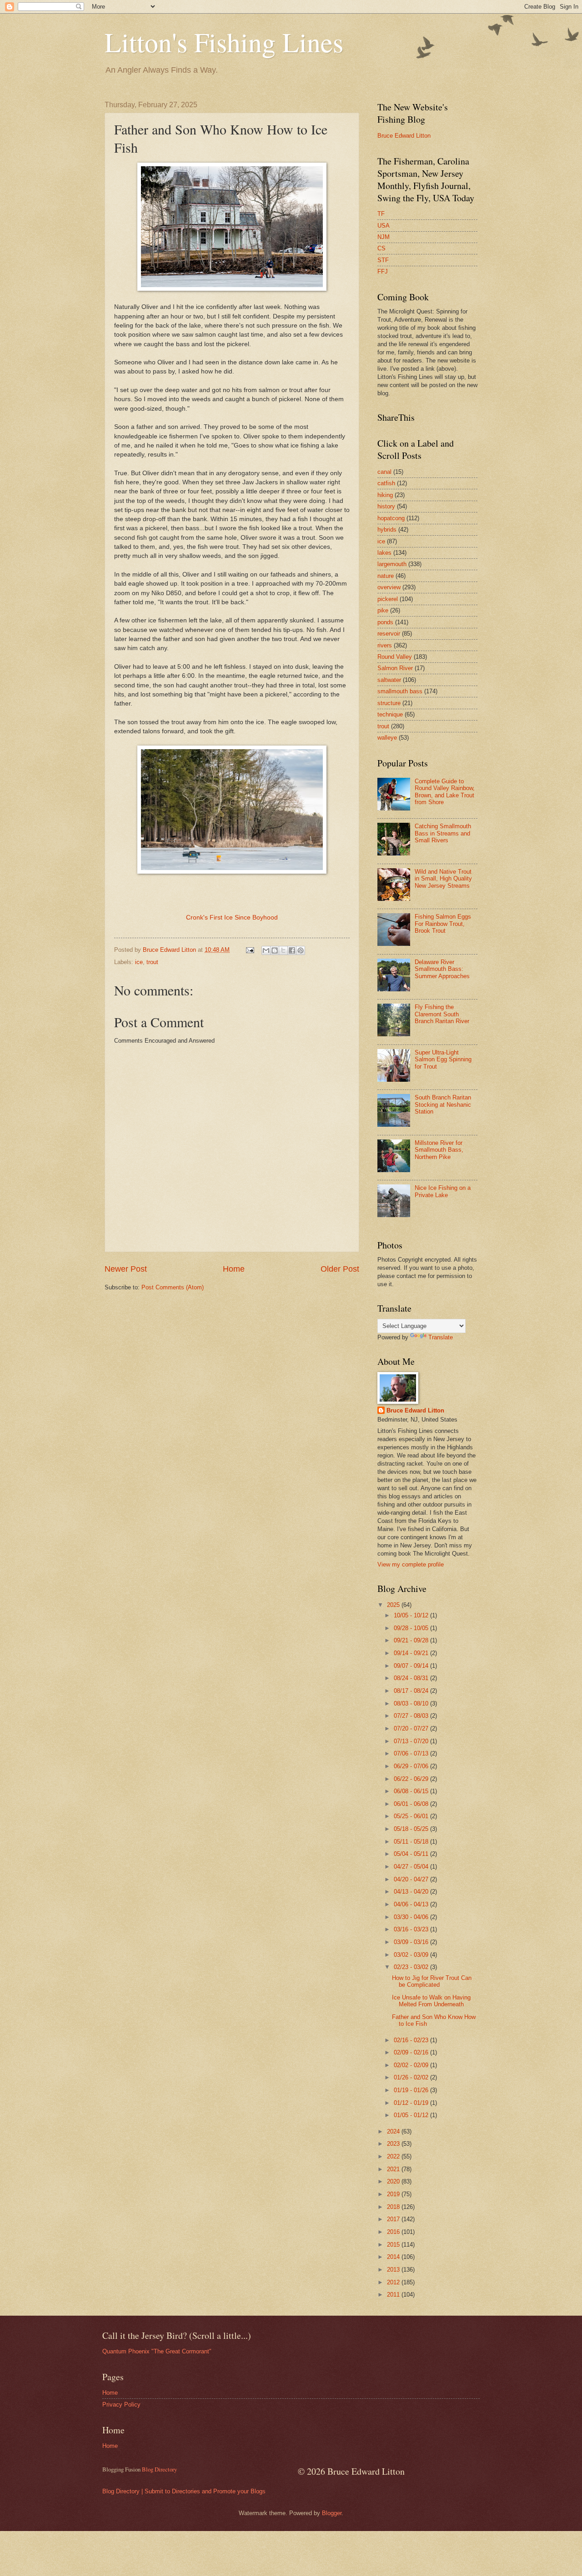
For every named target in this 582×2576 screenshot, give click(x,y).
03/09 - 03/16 (412, 1942)
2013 (394, 2270)
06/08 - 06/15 (412, 1791)
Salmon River (395, 668)
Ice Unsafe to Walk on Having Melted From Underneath (431, 2001)
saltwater (389, 680)
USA (384, 226)
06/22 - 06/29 (412, 1779)
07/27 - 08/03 (412, 1716)
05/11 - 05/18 (412, 1842)
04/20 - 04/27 (412, 1879)
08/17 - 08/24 (412, 1691)
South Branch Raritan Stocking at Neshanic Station (443, 1104)
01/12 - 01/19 (412, 2103)
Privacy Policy (121, 2404)
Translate (441, 1337)
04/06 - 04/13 (412, 1904)
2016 (394, 2232)
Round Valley (395, 657)
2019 (394, 2194)
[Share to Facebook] (292, 950)
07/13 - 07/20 (412, 1741)
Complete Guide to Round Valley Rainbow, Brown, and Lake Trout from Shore (445, 792)
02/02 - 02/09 (412, 2065)
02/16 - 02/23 (412, 2040)
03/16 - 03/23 (412, 1929)
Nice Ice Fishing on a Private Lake (443, 1191)
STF (383, 260)
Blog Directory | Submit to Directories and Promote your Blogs (184, 2491)
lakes (384, 553)
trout (152, 962)
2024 (394, 2131)
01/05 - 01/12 (412, 2115)
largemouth (392, 564)
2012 (394, 2282)
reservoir (389, 634)
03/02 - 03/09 (412, 1955)
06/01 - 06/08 (412, 1804)
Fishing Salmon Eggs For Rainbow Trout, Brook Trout (443, 924)
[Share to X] (283, 950)
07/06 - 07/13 (412, 1753)
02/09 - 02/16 (412, 2052)
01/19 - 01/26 (412, 2090)
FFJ (383, 271)
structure (389, 703)
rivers (385, 645)
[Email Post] (250, 950)
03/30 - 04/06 (412, 1917)
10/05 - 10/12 (412, 1615)
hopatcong (391, 518)
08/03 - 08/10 (412, 1703)
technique (390, 714)
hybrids (387, 530)
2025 (394, 1605)
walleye (387, 738)
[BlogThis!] (275, 950)
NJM (384, 237)
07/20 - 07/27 (412, 1728)
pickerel (388, 599)
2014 (394, 2257)
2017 (394, 2219)
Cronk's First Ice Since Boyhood (232, 918)
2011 (394, 2295)
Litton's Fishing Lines (224, 42)
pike (383, 610)
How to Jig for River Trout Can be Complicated (432, 1981)
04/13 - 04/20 (412, 1892)
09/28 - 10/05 (412, 1628)
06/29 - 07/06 (412, 1766)
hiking (385, 495)
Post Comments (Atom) (173, 1287)
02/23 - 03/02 (412, 1967)
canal (384, 472)
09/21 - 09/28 (412, 1640)
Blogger (332, 2513)
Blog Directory (159, 2469)
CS (381, 248)
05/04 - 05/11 (412, 1854)
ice (139, 962)
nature (386, 576)
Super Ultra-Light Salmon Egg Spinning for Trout (443, 1059)
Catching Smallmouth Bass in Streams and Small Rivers (443, 833)
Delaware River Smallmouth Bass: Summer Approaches (442, 969)
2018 (394, 2207)
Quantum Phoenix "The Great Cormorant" (157, 2351)
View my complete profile (411, 1564)
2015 (394, 2245)
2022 (394, 2156)
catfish (386, 483)
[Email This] (266, 950)
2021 (394, 2169)
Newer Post (126, 1269)
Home (234, 1269)
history (386, 506)
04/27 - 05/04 (412, 1867)
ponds (385, 622)
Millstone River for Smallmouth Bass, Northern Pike (439, 1150)
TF (381, 214)
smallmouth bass (400, 691)
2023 (394, 2144)
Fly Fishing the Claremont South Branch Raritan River (442, 1014)
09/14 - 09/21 (412, 1653)
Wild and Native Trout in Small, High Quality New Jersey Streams (443, 879)
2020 (394, 2181)
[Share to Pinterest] (301, 950)
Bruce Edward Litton (404, 136)
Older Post (340, 1269)
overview (389, 587)
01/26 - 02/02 (412, 2077)
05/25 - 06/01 (412, 1816)
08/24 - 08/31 (412, 1678)
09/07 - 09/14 (412, 1666)
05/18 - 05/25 (412, 1829)
